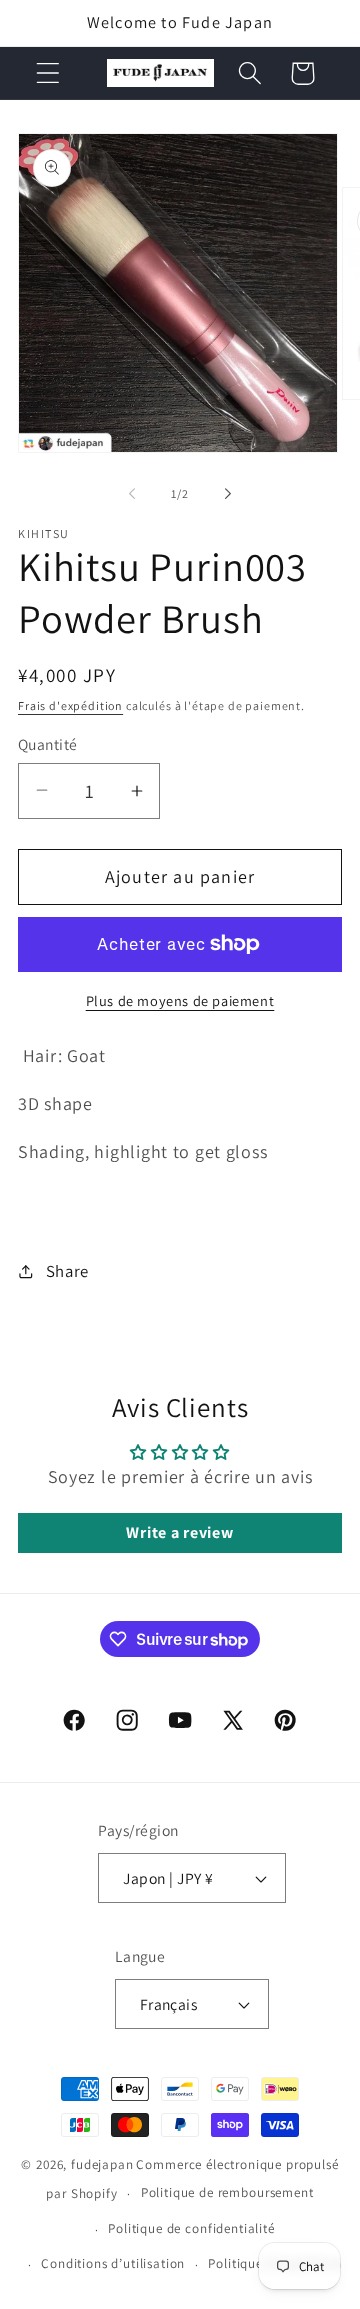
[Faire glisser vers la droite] (228, 493)
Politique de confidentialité (191, 2228)
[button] (48, 73)
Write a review (179, 1532)
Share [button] (67, 1271)
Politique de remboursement (227, 2192)
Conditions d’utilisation (113, 2263)
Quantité (48, 744)
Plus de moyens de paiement (180, 1000)
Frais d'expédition (70, 705)
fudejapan (102, 2164)
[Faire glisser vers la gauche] (132, 493)
